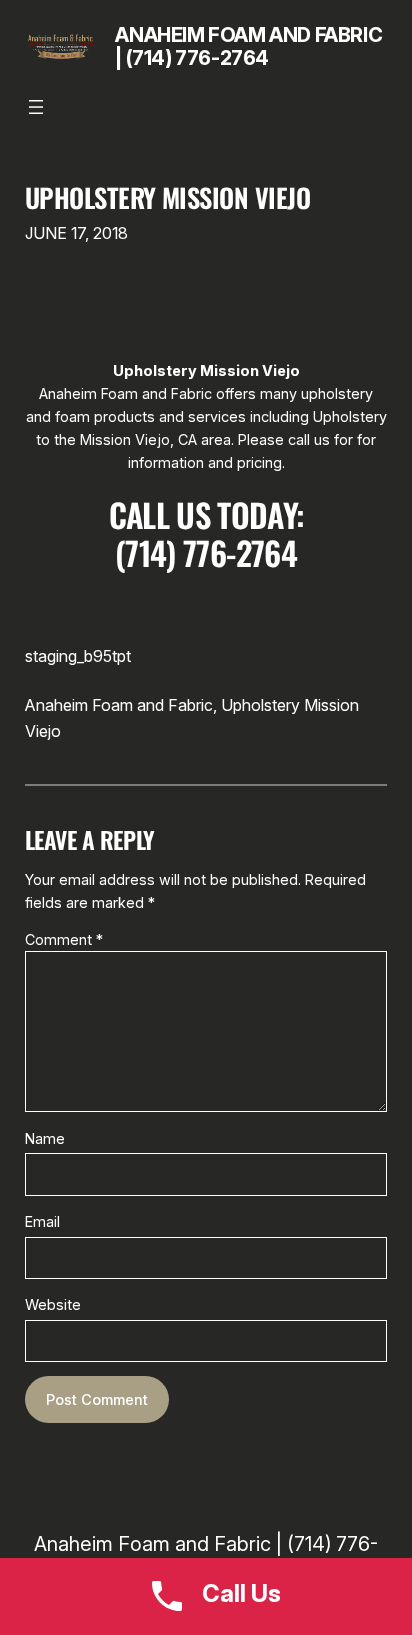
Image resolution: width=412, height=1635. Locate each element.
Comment (64, 939)
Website (53, 1304)
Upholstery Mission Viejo (167, 198)
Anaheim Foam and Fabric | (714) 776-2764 (248, 46)
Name (45, 1138)
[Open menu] (36, 107)
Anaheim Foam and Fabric (119, 705)
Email (42, 1221)
